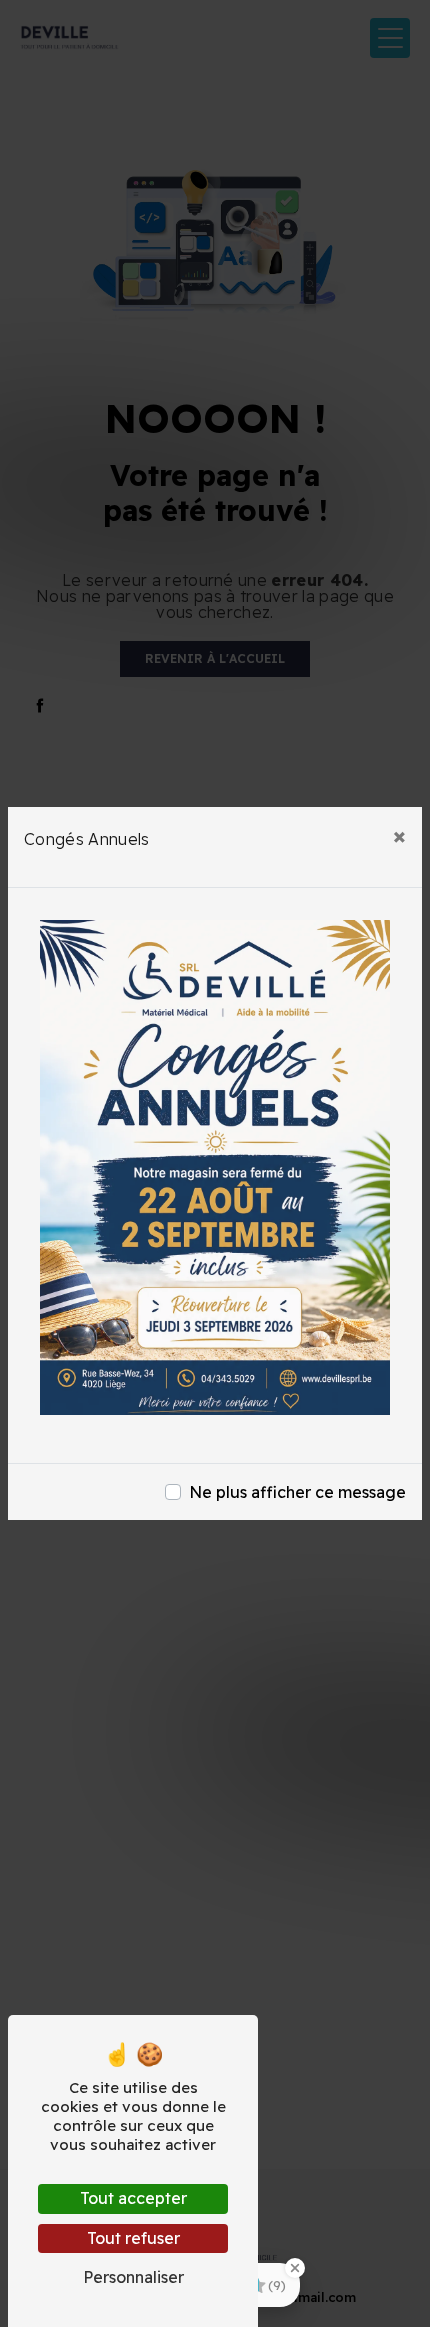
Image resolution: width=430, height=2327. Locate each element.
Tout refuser (133, 2238)
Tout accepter (133, 2198)
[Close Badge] (295, 2268)
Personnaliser (133, 2277)
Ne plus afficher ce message (297, 1492)
